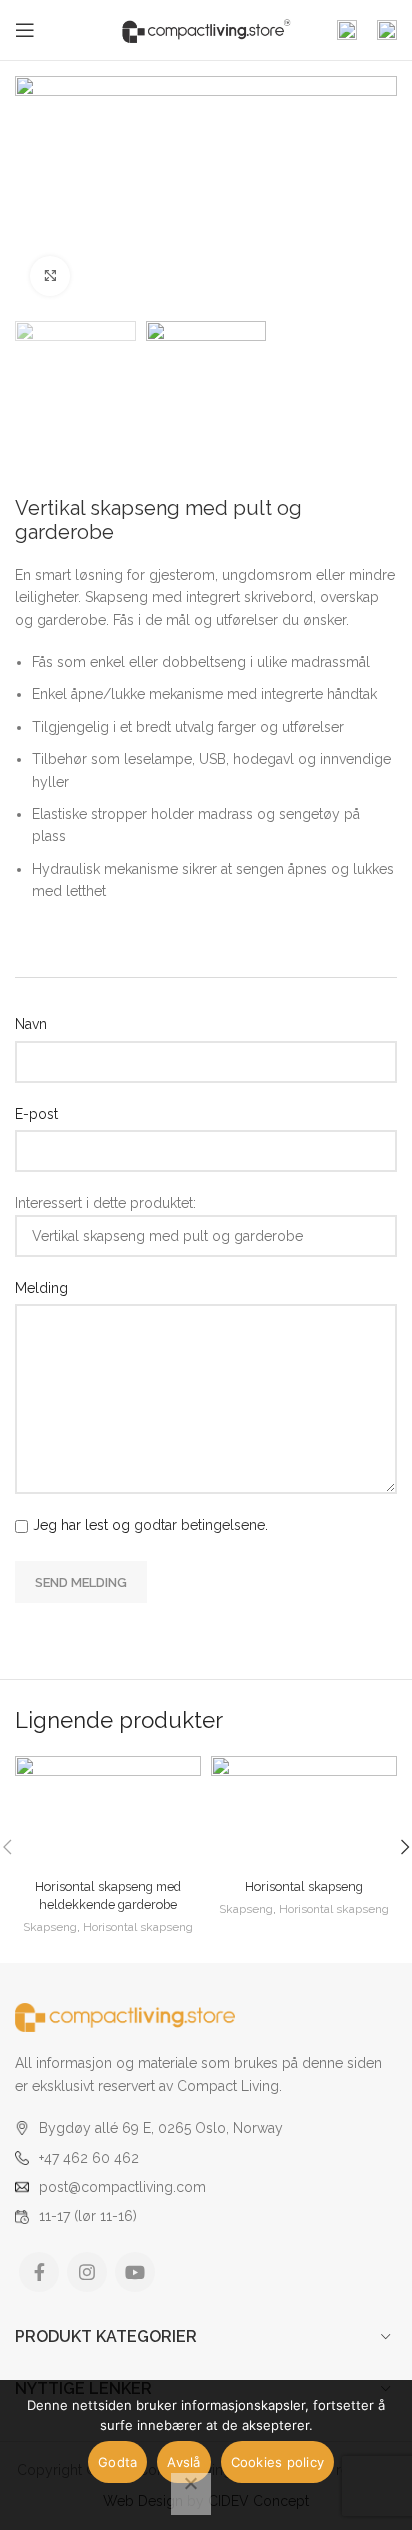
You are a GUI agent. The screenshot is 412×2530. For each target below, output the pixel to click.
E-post (36, 1114)
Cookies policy (278, 2462)
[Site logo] (206, 29)
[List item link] (206, 2158)
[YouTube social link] (135, 2272)
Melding (41, 1288)
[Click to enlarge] (50, 276)
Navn (31, 1024)
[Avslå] (191, 2494)
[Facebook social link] (39, 2272)
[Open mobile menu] (25, 30)
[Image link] (125, 2016)
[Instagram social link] (87, 2272)
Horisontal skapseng (138, 1927)
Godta (117, 2462)
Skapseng (50, 1927)
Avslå (183, 2462)
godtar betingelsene (199, 1525)
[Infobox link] (347, 30)
